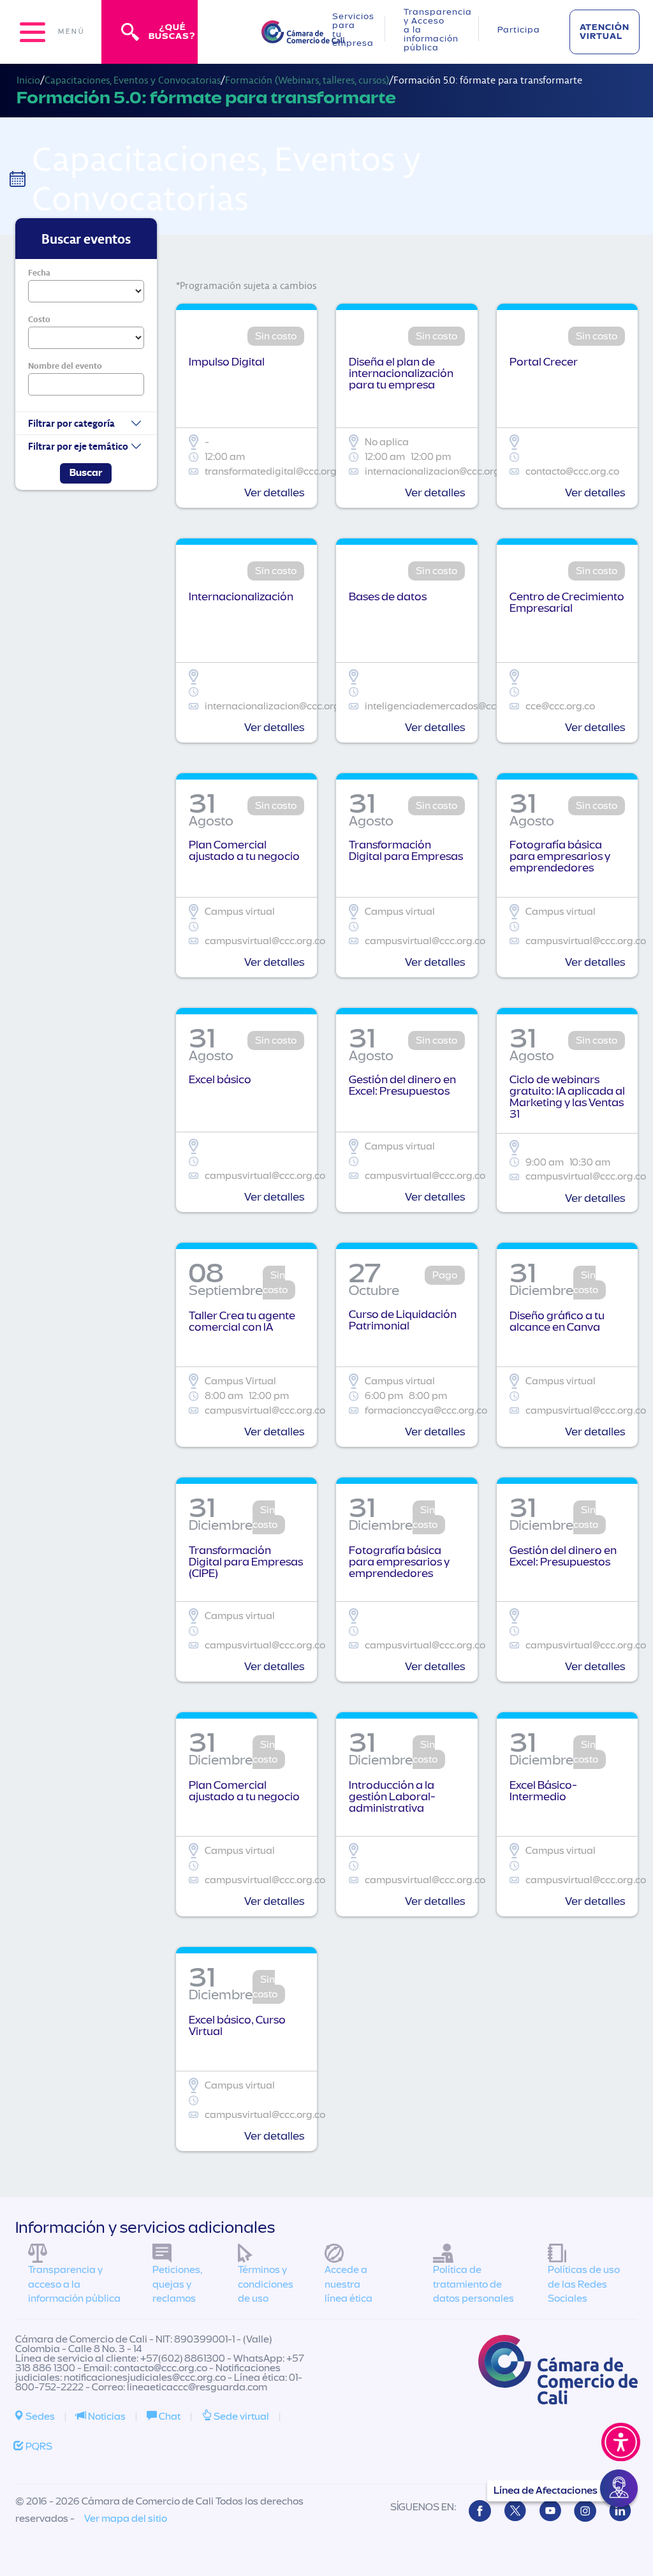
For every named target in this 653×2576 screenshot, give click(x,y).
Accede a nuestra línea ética (349, 2284)
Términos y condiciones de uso (266, 2284)
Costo (39, 319)
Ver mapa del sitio (126, 2519)
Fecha (39, 272)
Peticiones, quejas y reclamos (177, 2284)
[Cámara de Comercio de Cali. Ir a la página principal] (303, 35)
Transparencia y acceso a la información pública (74, 2284)
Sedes (39, 2417)
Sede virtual (240, 2417)
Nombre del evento (65, 366)
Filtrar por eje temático (78, 446)
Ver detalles (274, 493)
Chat (169, 2417)
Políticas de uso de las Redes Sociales (584, 2284)
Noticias (106, 2417)
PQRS (38, 2446)
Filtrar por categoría (71, 423)
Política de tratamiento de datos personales (473, 2284)
